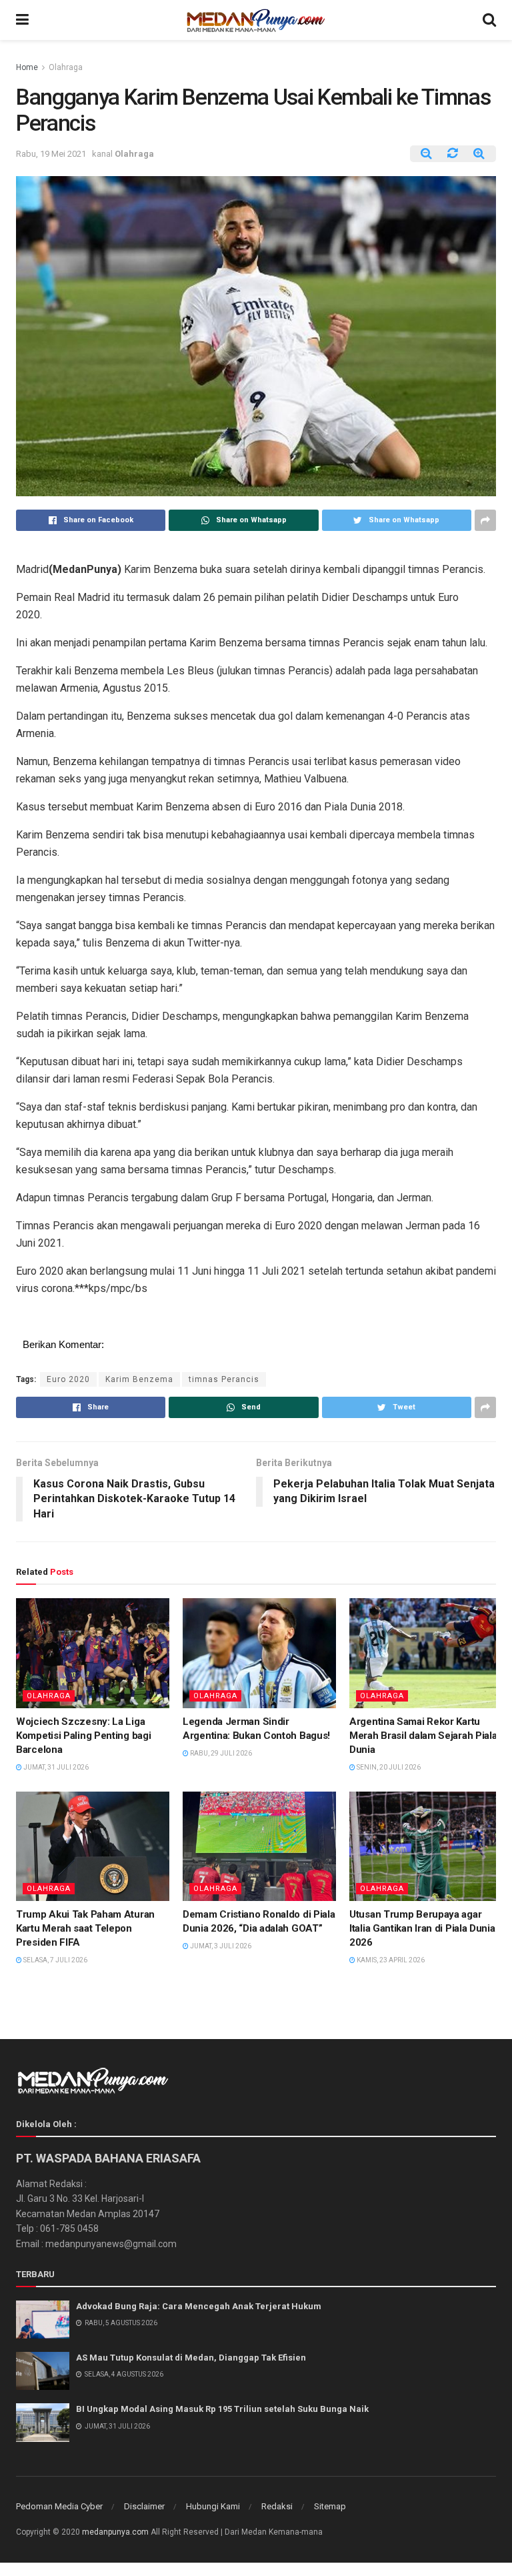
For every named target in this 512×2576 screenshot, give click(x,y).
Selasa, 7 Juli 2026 (55, 1960)
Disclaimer (144, 2506)
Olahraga (66, 67)
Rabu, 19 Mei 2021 (51, 154)
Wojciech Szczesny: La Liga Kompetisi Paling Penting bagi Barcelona (83, 1736)
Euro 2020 (68, 1379)
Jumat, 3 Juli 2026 (220, 1946)
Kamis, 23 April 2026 (390, 1960)
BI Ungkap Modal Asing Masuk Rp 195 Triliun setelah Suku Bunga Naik (222, 2409)
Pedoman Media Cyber (59, 2506)
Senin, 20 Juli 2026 (388, 1767)
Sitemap (330, 2506)
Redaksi (277, 2506)
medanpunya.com (115, 2532)
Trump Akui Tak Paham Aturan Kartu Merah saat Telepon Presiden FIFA (85, 1928)
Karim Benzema (139, 1379)
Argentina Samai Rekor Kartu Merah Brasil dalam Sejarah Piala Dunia (423, 1736)
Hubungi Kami (213, 2506)
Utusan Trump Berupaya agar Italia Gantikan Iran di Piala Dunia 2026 (422, 1928)
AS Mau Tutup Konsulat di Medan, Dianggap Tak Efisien (191, 2358)
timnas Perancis (224, 1379)
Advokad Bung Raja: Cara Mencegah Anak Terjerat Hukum (199, 2306)
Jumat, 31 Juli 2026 (55, 1767)
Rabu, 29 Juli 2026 (220, 1753)
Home (27, 67)
